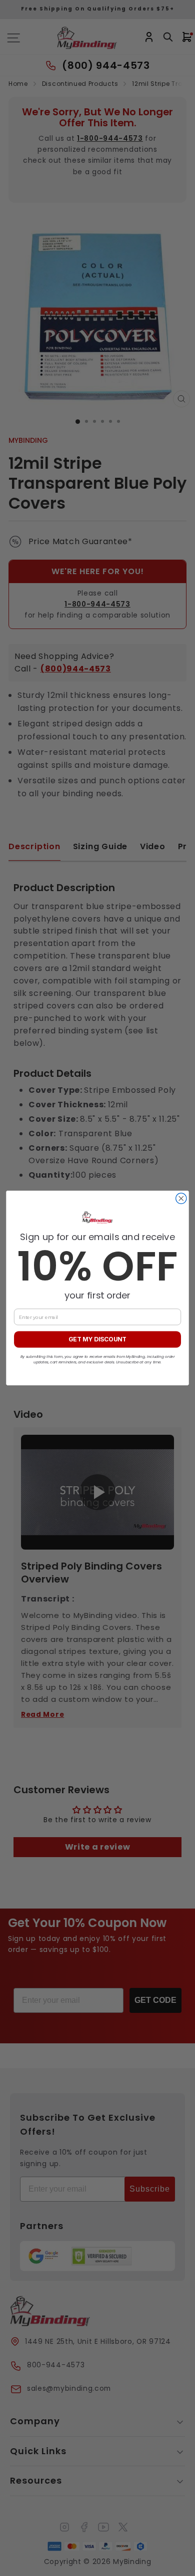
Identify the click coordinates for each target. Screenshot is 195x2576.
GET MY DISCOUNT (97, 1340)
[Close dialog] (181, 1198)
